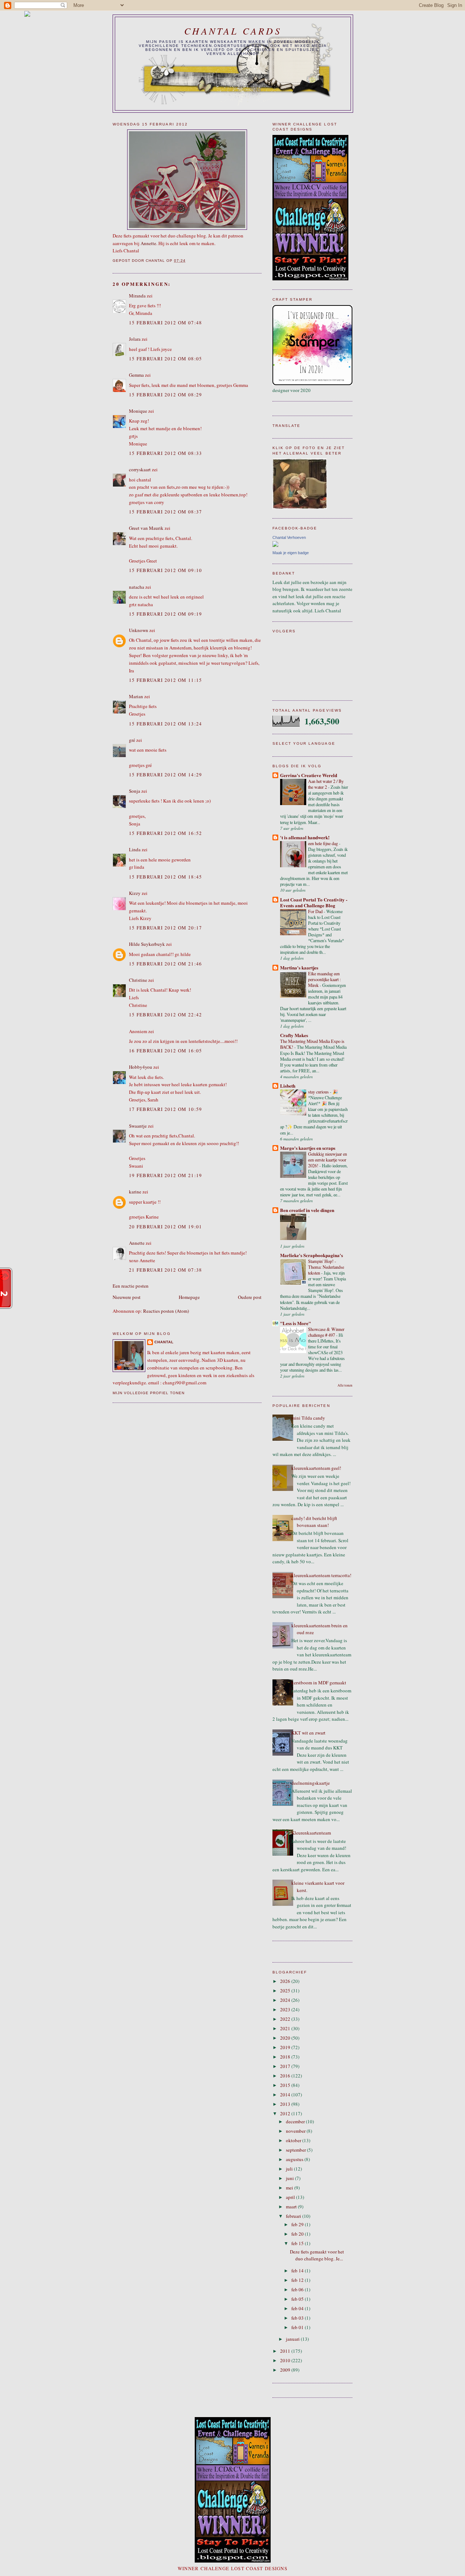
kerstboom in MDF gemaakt (319, 1683)
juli (290, 2169)
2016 (286, 2076)
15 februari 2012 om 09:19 (166, 614)
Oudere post (250, 1297)
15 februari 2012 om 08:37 (166, 512)
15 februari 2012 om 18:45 (166, 877)
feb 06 (298, 2289)
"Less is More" (296, 1323)
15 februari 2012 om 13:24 (166, 724)
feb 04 (298, 2308)
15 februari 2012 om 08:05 (166, 359)
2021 (286, 2028)
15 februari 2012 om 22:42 (166, 1015)
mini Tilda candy (308, 1418)
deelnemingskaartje (311, 1783)
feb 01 (298, 2327)
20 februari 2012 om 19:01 (166, 1227)
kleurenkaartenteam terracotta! (321, 1575)
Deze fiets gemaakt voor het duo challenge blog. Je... (317, 2255)
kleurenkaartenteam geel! (316, 1468)
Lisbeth (288, 1086)
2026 (286, 1981)
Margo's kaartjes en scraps (308, 1148)
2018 (286, 2057)
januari (293, 2339)
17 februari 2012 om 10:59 (166, 1109)
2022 (286, 2019)
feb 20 (298, 2234)
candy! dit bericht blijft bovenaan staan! (314, 1522)
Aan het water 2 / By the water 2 (326, 784)
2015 (286, 2085)
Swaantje (138, 1126)
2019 (286, 2047)
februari (294, 2216)
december (296, 2121)
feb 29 (298, 2224)
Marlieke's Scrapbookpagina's (312, 1255)
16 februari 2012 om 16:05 (166, 1051)
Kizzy (135, 893)
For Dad (316, 911)
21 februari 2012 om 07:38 (166, 1270)
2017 (286, 2066)
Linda (135, 849)
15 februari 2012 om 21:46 (166, 964)
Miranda (137, 296)
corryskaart (140, 469)
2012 (286, 2113)
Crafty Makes (294, 1035)
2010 (286, 2360)
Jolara (135, 339)
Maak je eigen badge (291, 553)
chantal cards (233, 31)
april (291, 2197)
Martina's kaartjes (299, 967)
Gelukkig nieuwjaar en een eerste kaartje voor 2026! (327, 1160)
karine (135, 1192)
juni (290, 2178)
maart (292, 2207)
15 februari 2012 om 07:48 (166, 323)
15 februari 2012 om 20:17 (166, 928)
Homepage (189, 1297)
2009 (286, 2370)
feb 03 (298, 2318)
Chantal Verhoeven (289, 537)
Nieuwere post (127, 1297)
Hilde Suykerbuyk (147, 944)
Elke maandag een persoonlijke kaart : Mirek (324, 979)
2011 (286, 2351)
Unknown (139, 630)
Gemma (136, 375)
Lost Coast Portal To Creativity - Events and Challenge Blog (314, 902)
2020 (286, 2038)
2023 (286, 2009)
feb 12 (298, 2280)
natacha (137, 587)
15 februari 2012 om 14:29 (166, 775)
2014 (286, 2095)
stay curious (319, 1092)
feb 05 (298, 2299)
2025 (286, 1991)
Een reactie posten (131, 1286)
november (296, 2131)
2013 (286, 2104)
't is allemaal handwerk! (305, 837)
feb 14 (298, 2271)
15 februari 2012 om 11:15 (166, 680)
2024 (286, 2000)
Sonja (135, 791)
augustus (295, 2159)
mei (290, 2188)
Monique (138, 411)
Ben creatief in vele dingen (307, 1210)
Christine (138, 980)
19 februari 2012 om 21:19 (166, 1175)
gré (132, 740)
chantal (164, 1342)
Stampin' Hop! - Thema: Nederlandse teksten (326, 1267)
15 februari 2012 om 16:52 (166, 833)
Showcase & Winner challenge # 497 (326, 1332)
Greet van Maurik (146, 528)
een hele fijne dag (324, 843)
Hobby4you (141, 1067)
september (296, 2150)
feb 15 (298, 2243)
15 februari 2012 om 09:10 (166, 570)
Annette (148, 243)
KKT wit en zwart (308, 1733)
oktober (294, 2140)
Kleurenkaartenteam (311, 1833)
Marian (136, 696)
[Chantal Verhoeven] (275, 545)
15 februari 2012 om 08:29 (166, 395)
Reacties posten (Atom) (166, 1311)
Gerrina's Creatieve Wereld (309, 775)
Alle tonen (345, 1385)
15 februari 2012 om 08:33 (166, 453)
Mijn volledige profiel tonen (149, 1393)
